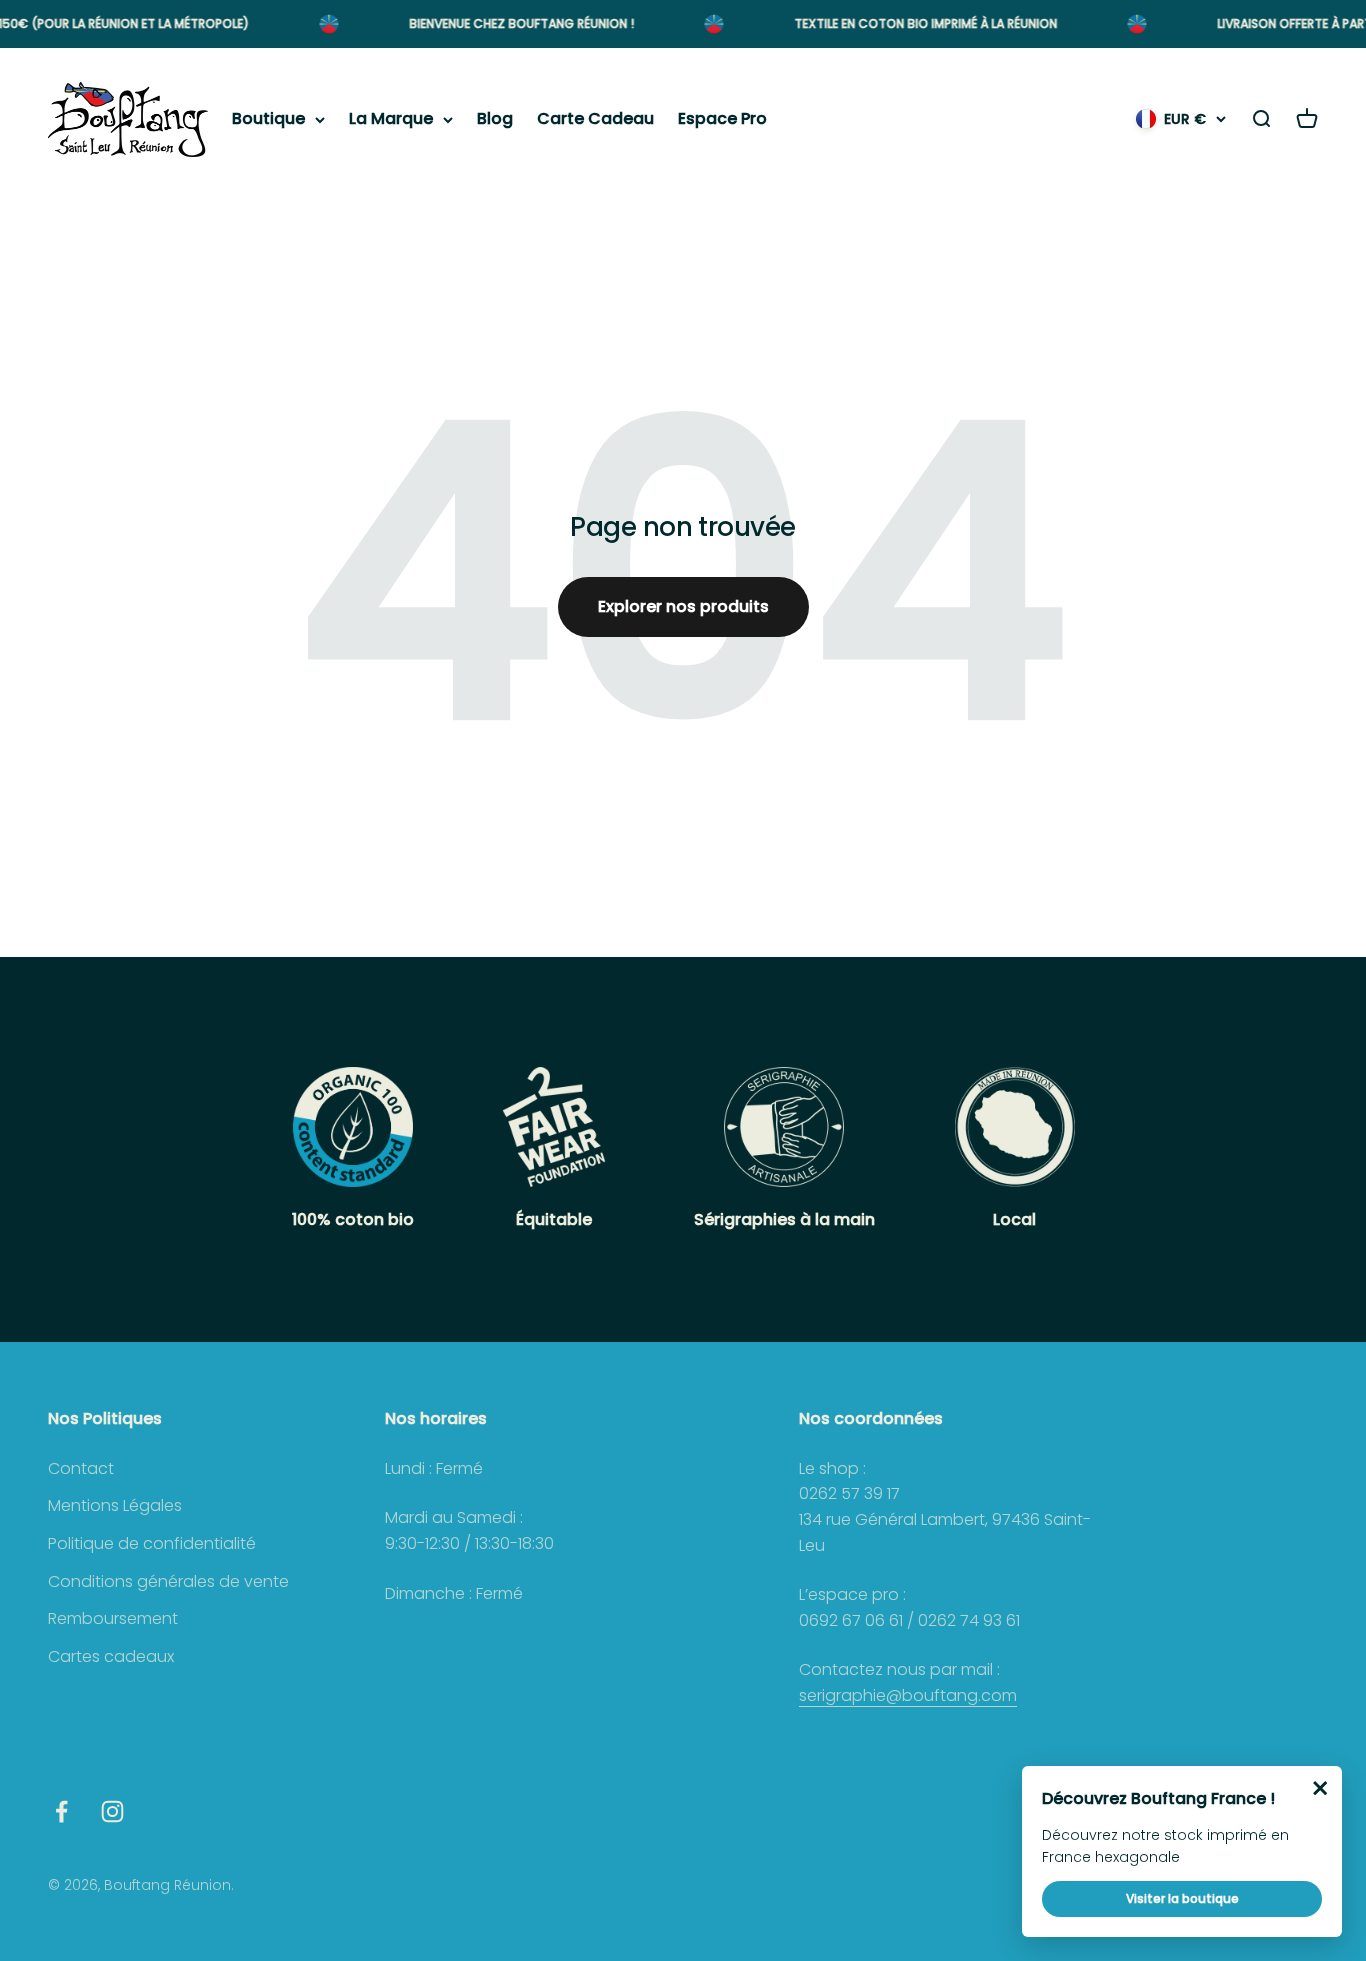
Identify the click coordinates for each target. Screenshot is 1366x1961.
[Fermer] (1320, 1788)
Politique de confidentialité (152, 1543)
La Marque (391, 119)
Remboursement (113, 1618)
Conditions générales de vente (168, 1581)
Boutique (268, 119)
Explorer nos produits (683, 606)
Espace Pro (722, 119)
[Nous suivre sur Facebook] (61, 1811)
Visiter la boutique (1182, 1898)
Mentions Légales (115, 1505)
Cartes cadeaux (111, 1656)
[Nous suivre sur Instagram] (112, 1811)
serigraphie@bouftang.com (908, 1695)
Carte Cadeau (595, 119)
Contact (81, 1468)
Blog (495, 119)
